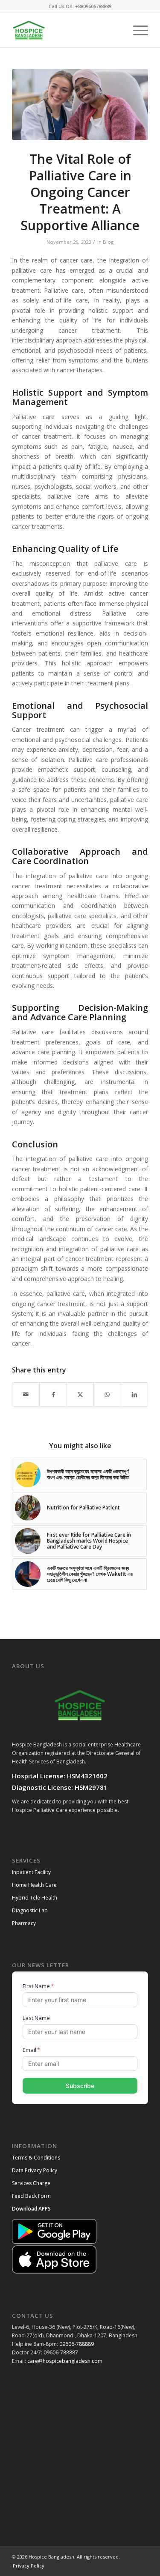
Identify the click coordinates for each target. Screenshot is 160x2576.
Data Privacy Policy (35, 2170)
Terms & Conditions (36, 2158)
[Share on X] (80, 1394)
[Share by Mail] (26, 1394)
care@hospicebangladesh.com (65, 2361)
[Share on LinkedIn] (134, 1394)
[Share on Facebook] (53, 1394)
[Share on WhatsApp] (107, 1394)
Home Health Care (34, 1885)
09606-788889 (77, 2344)
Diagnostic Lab (30, 1910)
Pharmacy (24, 1923)
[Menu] (136, 30)
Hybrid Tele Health (35, 1898)
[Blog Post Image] (80, 104)
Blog (108, 242)
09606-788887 (61, 2352)
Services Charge (31, 2183)
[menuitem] (136, 30)
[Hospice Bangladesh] (66, 30)
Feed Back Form (31, 2196)
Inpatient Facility (31, 1872)
